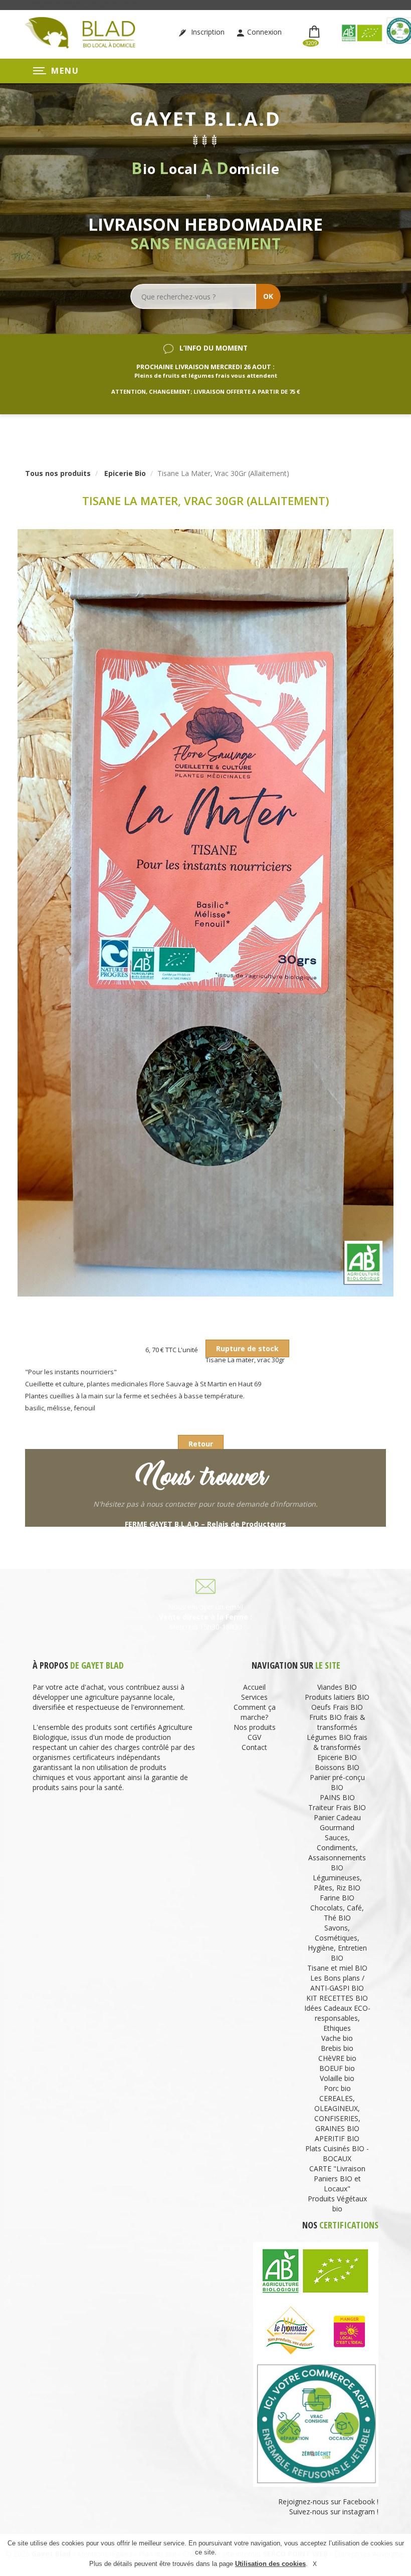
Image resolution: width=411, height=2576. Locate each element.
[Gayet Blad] (80, 32)
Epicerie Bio (125, 473)
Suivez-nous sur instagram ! (334, 2512)
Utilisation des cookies (270, 2564)
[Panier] (316, 32)
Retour (201, 1444)
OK (268, 296)
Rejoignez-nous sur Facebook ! (327, 2502)
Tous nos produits (58, 473)
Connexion (264, 32)
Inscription (207, 32)
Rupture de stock (247, 1348)
